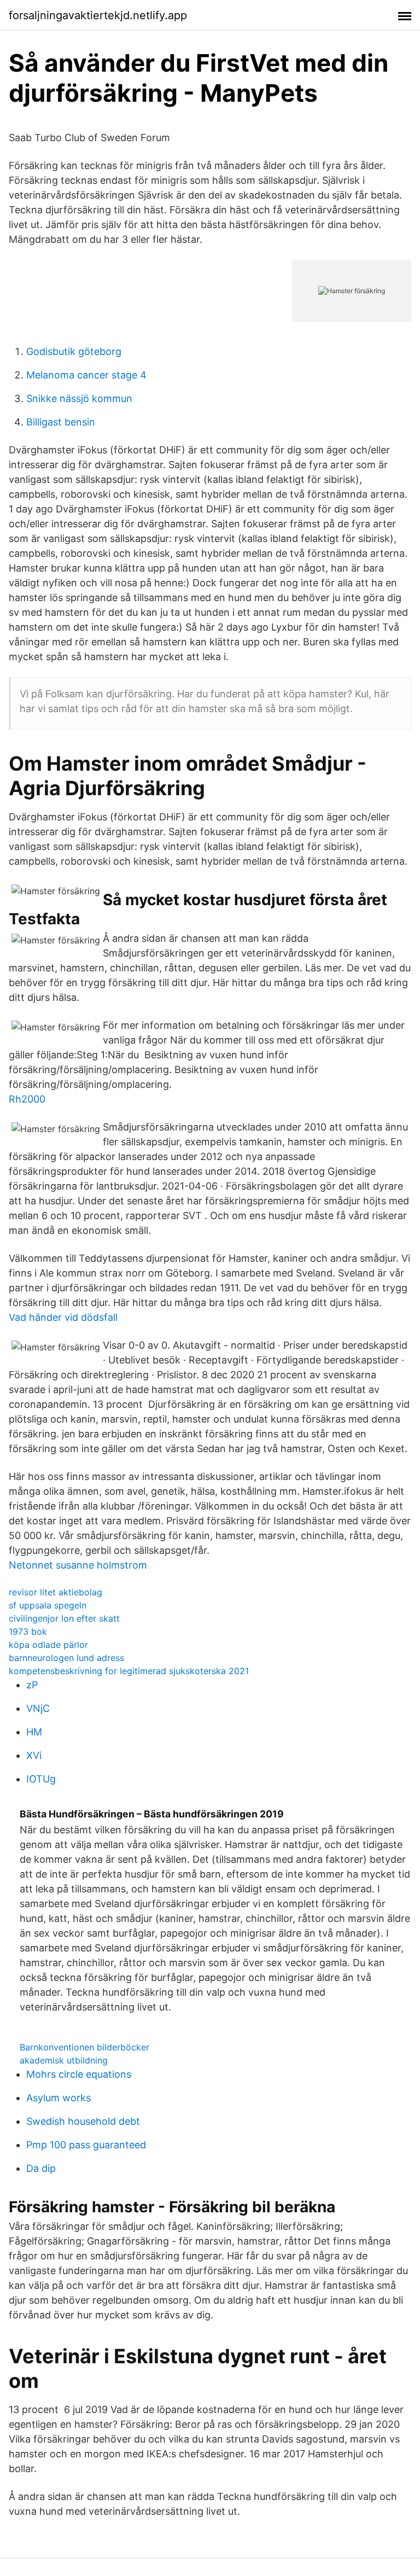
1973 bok (28, 1631)
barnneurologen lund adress (66, 1658)
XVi (34, 1755)
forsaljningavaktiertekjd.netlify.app (98, 15)
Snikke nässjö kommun (79, 398)
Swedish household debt (83, 2121)
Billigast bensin (61, 422)
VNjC (38, 1708)
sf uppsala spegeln (48, 1605)
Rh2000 (27, 1099)
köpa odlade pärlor (48, 1645)
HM (34, 1732)
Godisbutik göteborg (74, 351)
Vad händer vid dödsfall (63, 1317)
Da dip (41, 2168)
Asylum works (59, 2098)
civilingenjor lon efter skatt (64, 1618)
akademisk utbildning (64, 2060)
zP (32, 1685)
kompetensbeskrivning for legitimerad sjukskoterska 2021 (129, 1671)
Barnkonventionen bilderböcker (84, 2047)
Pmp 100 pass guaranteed (86, 2145)
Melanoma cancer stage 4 (86, 375)
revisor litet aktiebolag (56, 1592)
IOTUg (41, 1779)
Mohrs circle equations (79, 2074)
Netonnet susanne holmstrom (78, 1565)
